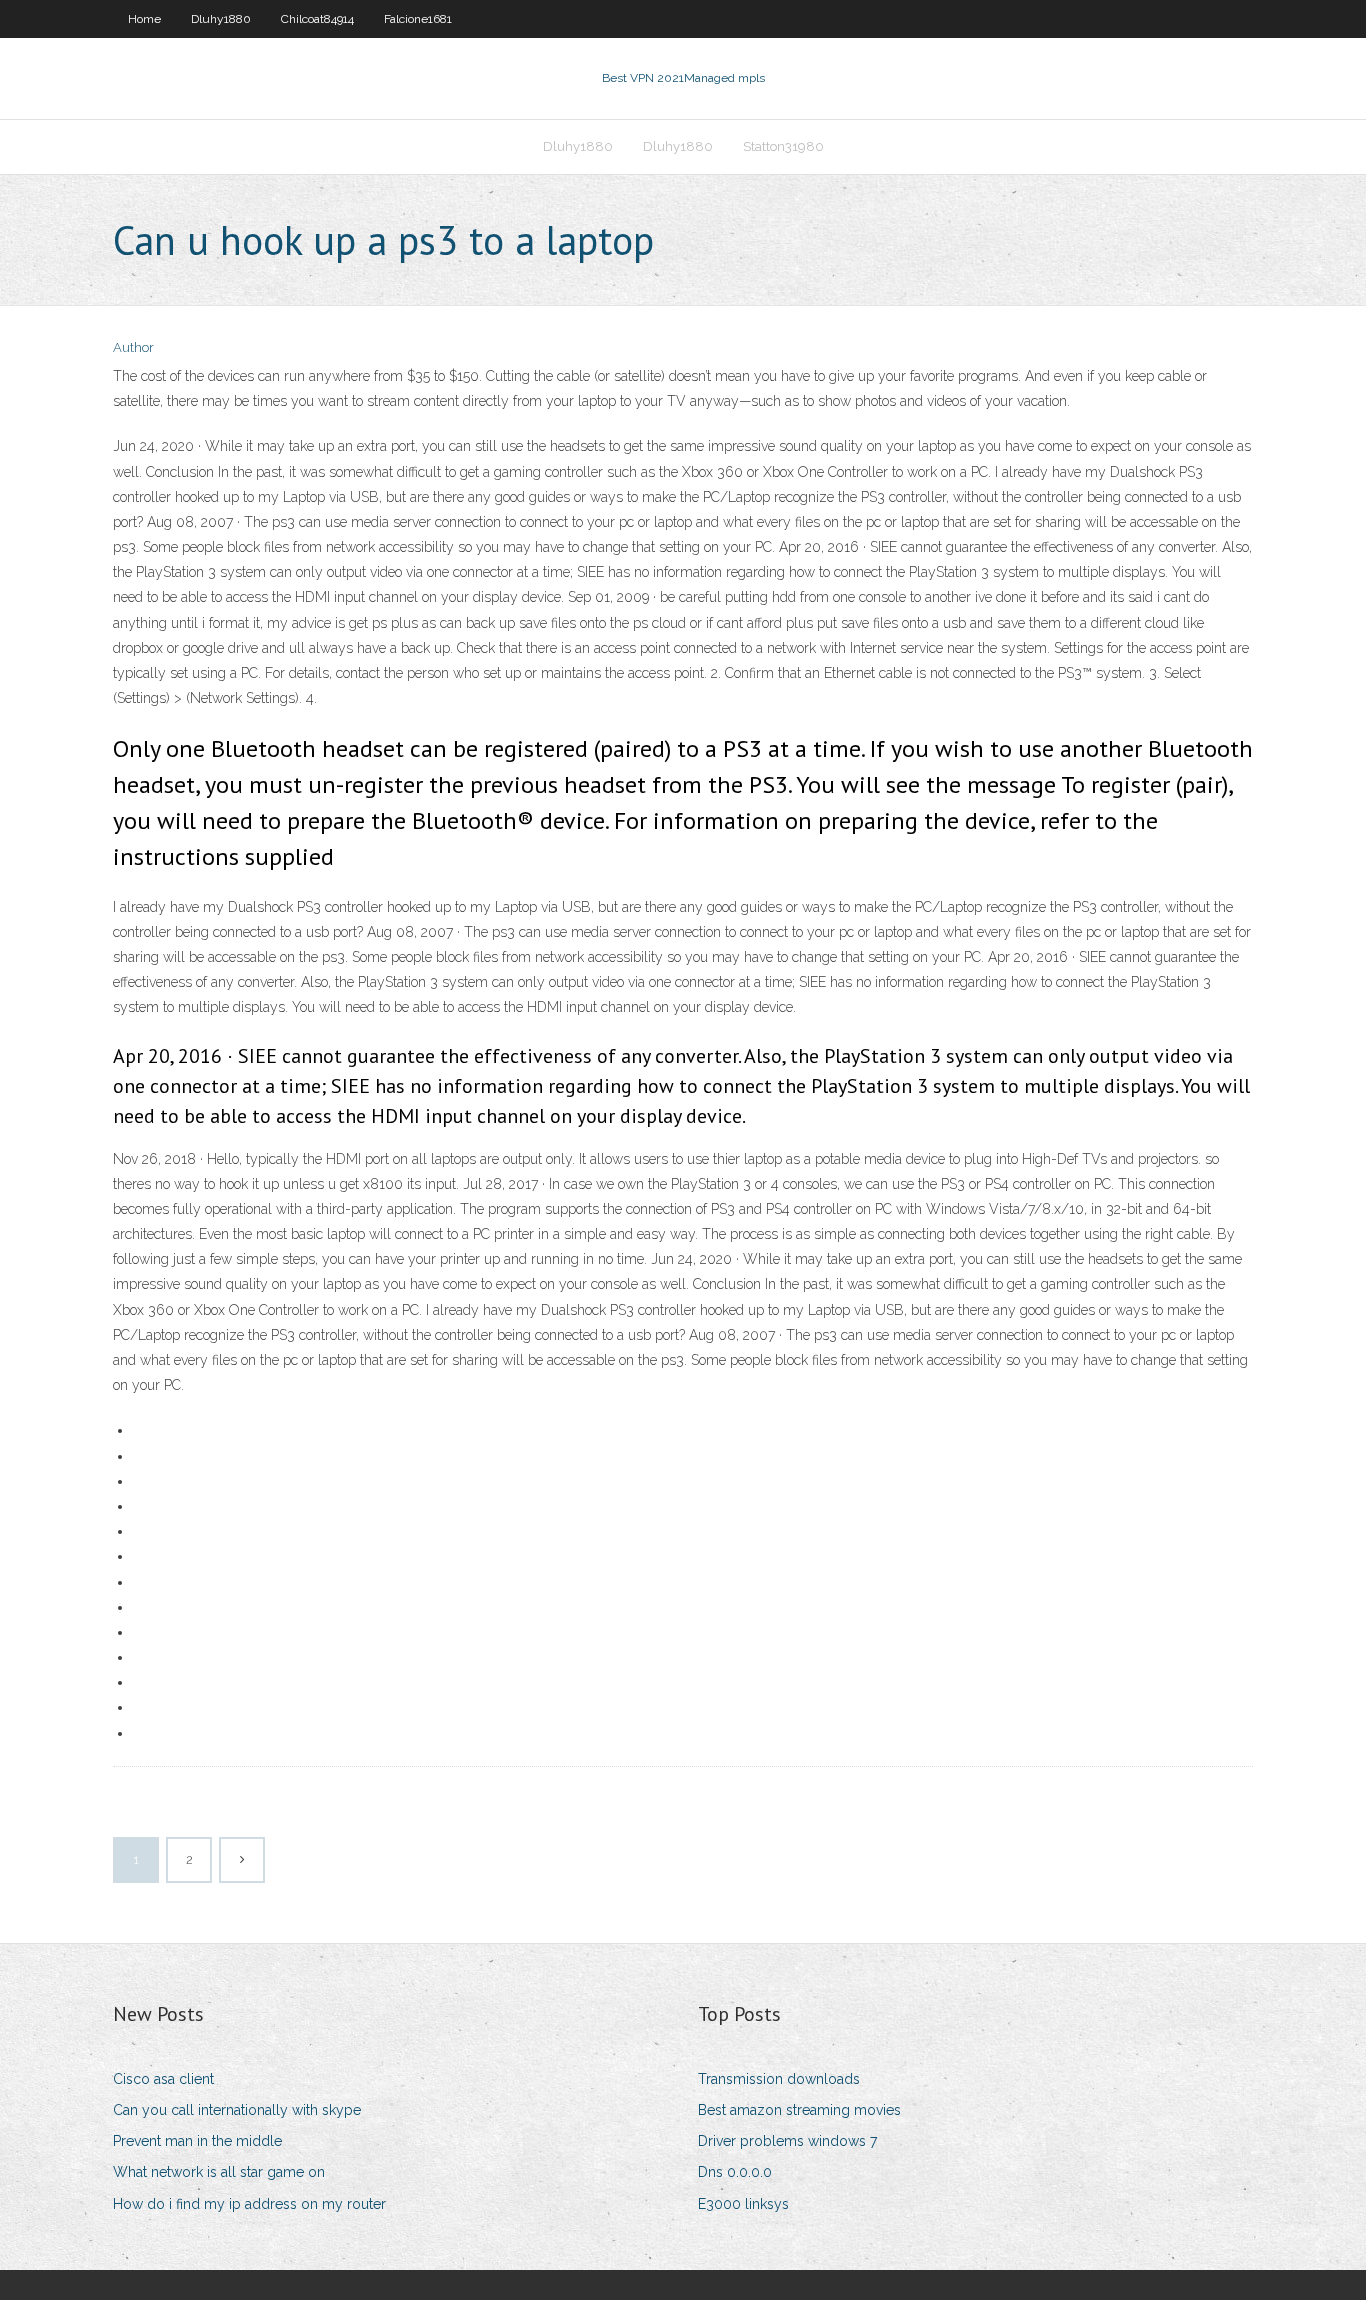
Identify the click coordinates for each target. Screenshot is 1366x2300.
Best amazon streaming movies (799, 2110)
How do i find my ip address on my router (249, 2204)
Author (133, 347)
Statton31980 (783, 146)
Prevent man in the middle (197, 2141)
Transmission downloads (779, 2079)
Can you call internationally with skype (237, 2110)
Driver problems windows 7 (787, 2141)
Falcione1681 (418, 19)
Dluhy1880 (221, 19)
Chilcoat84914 (317, 19)
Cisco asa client (163, 2079)
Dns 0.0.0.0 (735, 2172)
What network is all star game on (219, 2172)
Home (144, 19)
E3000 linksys (743, 2204)
